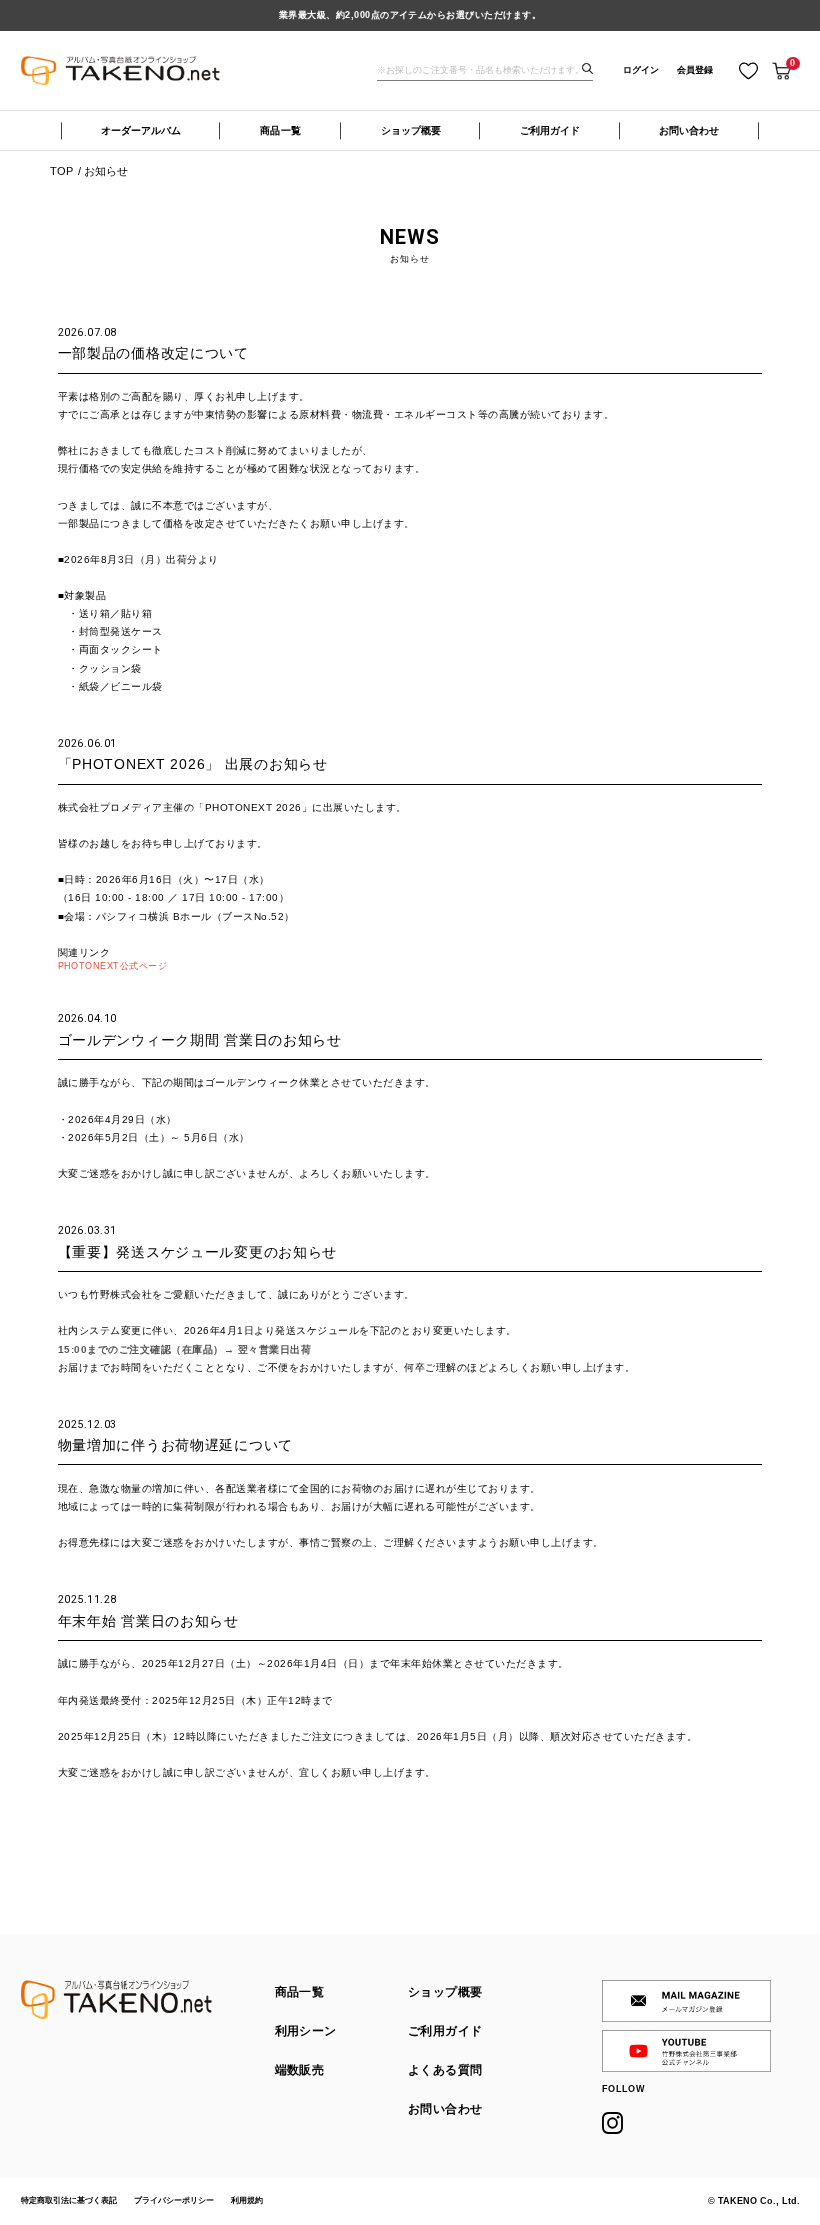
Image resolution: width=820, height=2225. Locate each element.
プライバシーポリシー (174, 2200)
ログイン (641, 70)
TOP (61, 171)
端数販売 (299, 2070)
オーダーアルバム (141, 130)
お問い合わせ (689, 130)
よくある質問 (445, 2070)
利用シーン (306, 2031)
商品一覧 (281, 130)
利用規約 (247, 2200)
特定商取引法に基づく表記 (69, 2200)
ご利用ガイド (550, 130)
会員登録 (695, 70)
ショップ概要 (411, 130)
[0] (781, 71)
